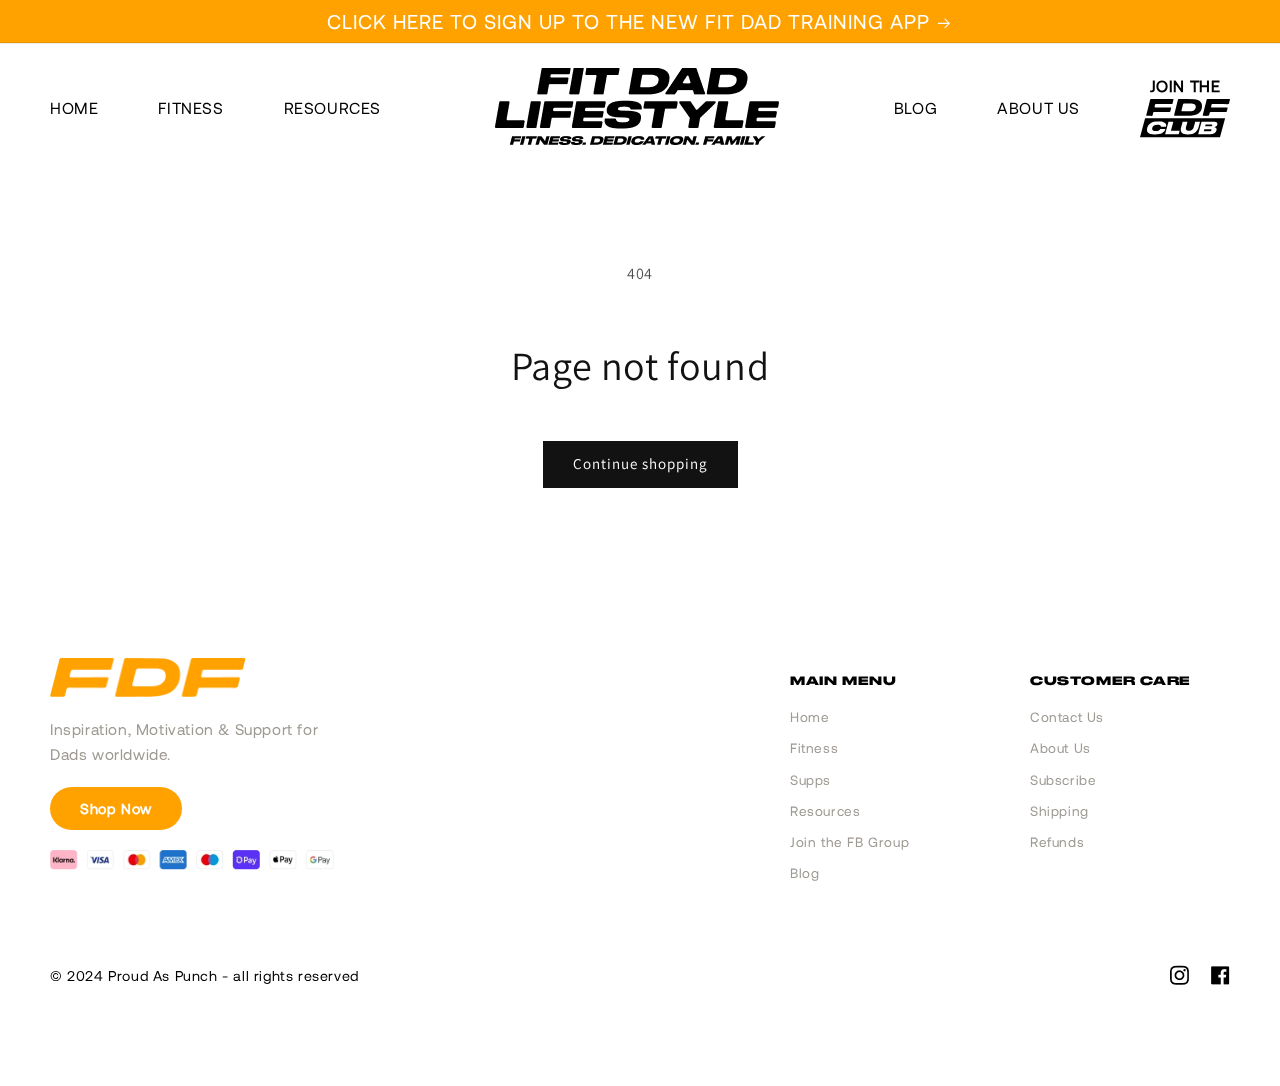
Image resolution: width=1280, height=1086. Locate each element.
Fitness (190, 108)
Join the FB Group (849, 842)
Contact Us (1067, 717)
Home (74, 108)
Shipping (1059, 811)
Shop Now (116, 808)
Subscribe (1063, 780)
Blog (915, 108)
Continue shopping (640, 463)
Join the (1185, 86)
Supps (810, 780)
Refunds (1057, 842)
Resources (332, 108)
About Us (1060, 748)
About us (1038, 108)
